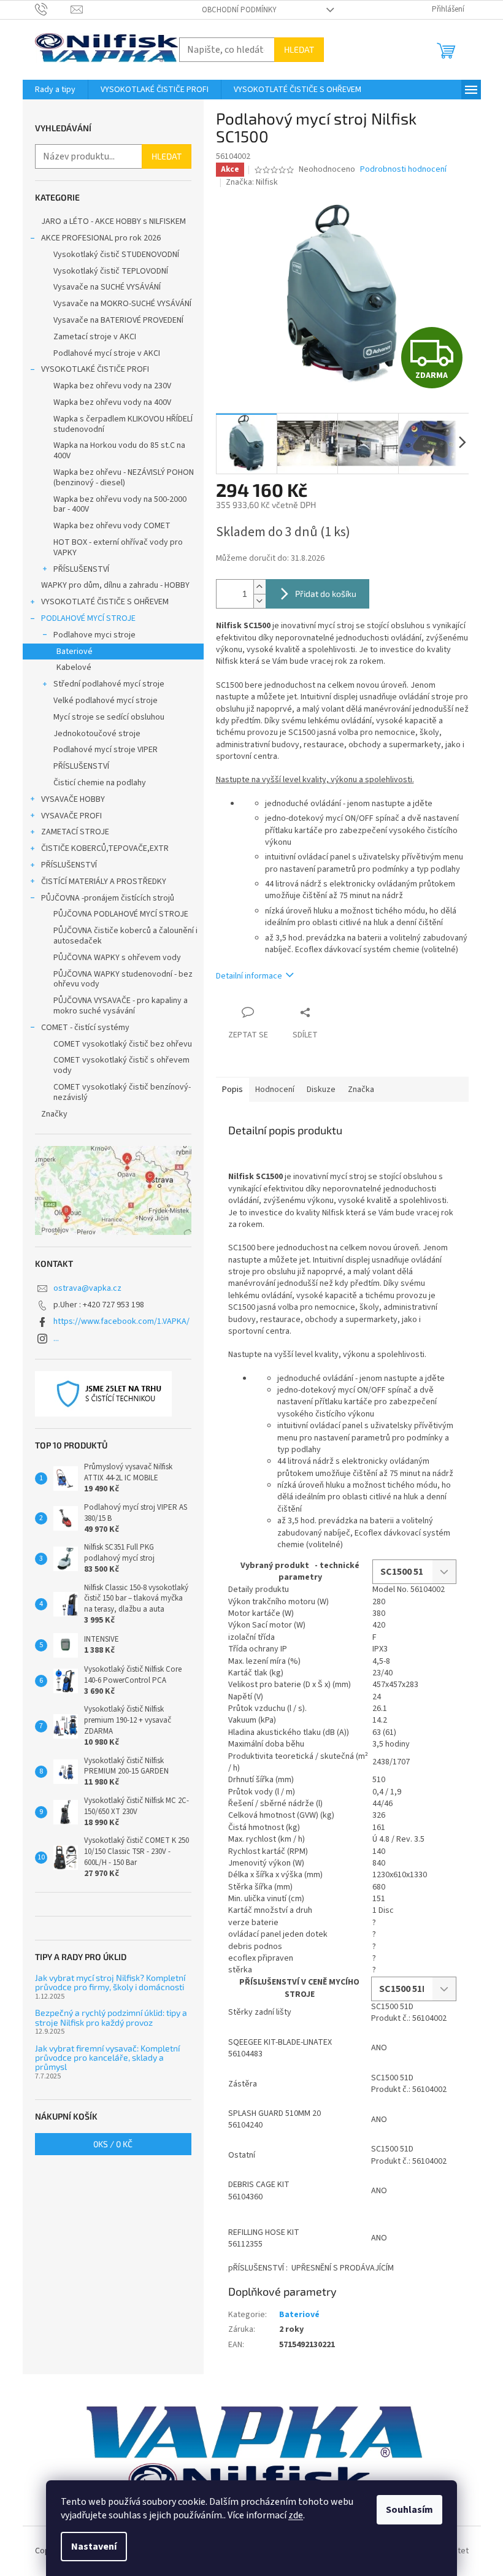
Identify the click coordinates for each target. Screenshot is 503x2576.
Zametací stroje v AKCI (95, 337)
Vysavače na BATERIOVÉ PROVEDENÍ (118, 320)
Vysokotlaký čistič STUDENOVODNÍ (116, 255)
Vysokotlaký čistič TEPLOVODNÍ (111, 271)
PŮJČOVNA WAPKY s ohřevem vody (117, 958)
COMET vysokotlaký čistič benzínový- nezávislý (122, 1092)
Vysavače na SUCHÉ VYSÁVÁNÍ (107, 287)
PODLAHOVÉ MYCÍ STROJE (88, 618)
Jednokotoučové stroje (97, 734)
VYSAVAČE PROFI (71, 816)
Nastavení (94, 2547)
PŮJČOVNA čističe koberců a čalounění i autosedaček (125, 936)
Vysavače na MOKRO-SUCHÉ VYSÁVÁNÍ (122, 304)
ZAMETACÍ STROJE (75, 832)
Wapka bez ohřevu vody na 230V (112, 386)
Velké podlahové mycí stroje (106, 701)
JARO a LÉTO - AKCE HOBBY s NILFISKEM (113, 221)
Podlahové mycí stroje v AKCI (107, 353)
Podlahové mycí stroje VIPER (106, 750)
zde (296, 2515)
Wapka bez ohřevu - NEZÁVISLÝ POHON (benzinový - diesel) (124, 478)
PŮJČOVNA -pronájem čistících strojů (108, 898)
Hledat (299, 49)
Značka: (252, 182)
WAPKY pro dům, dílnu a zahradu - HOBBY (115, 585)
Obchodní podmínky (239, 10)
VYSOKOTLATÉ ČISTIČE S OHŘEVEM (105, 602)
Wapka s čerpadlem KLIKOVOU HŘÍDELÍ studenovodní (123, 424)
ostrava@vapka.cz (87, 1288)
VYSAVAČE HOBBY (73, 799)
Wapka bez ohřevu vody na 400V (112, 402)
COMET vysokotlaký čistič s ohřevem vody (121, 1065)
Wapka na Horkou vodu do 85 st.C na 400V (119, 451)
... (56, 1339)
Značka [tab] (361, 1090)
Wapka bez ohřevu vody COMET (112, 526)
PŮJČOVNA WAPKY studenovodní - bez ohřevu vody (123, 979)
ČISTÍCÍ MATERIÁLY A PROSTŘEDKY (104, 882)
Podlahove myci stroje (94, 635)
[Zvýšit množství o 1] (259, 587)
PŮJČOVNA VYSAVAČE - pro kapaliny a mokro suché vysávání (121, 1006)
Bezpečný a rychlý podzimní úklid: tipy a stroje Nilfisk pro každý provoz (111, 2017)
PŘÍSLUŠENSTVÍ (81, 569)
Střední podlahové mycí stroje (109, 684)
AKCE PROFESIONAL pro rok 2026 (101, 238)
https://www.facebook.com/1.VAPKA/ (121, 1321)
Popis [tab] (232, 1090)
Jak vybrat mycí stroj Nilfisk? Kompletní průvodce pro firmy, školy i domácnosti (110, 1982)
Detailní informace (249, 976)
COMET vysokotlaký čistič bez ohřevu (123, 1044)
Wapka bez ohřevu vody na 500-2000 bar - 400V (120, 505)
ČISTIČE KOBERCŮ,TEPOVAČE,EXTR (105, 848)
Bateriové (75, 652)
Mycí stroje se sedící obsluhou (109, 717)
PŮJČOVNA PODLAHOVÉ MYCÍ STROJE (121, 914)
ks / (113, 2144)
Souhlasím (409, 2510)
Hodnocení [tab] (275, 1090)
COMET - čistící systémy (85, 1028)
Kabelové (74, 667)
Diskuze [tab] (321, 1090)
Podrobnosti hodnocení (403, 170)
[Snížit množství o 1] (259, 601)
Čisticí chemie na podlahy (100, 783)
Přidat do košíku (326, 594)
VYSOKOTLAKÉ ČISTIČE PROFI (95, 369)
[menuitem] (55, 90)
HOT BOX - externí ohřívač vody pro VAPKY (118, 548)
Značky (54, 1114)
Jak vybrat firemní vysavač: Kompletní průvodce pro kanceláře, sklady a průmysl (107, 2058)
